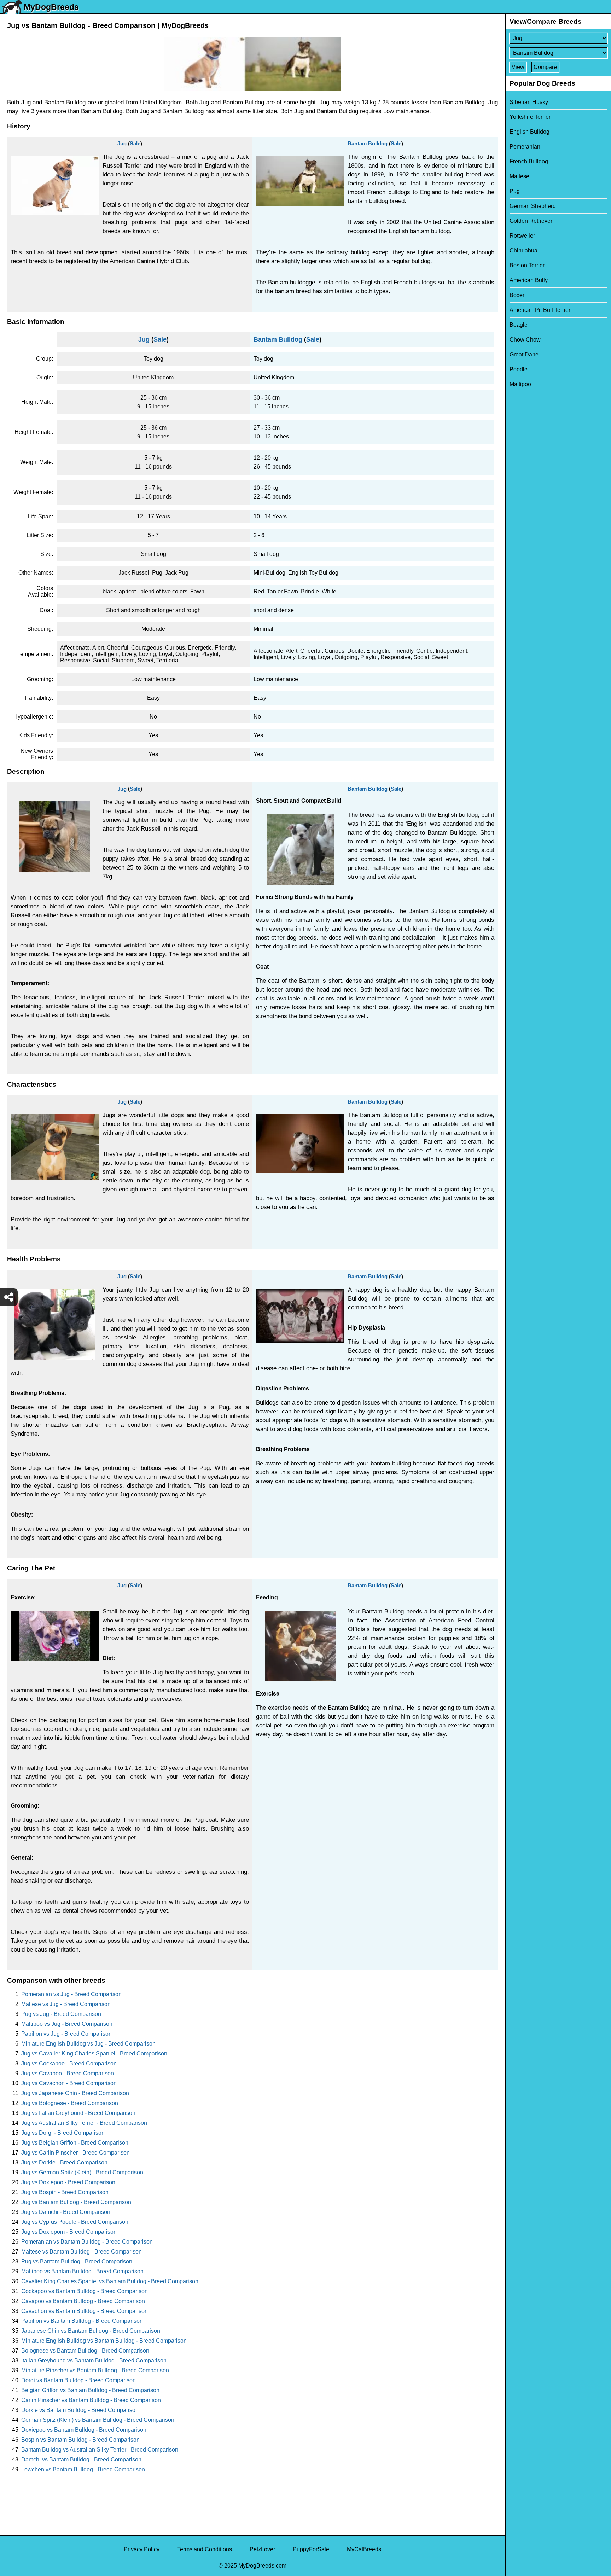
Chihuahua (523, 251)
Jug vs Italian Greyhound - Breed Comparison (78, 2113)
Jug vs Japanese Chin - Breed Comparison (75, 2093)
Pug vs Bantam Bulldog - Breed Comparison (77, 2261)
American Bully (529, 280)
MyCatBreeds (364, 2549)
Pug (515, 191)
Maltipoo (520, 384)
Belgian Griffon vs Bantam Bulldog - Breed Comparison (90, 2390)
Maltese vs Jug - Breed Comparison (66, 2004)
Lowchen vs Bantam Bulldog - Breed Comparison (83, 2469)
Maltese (519, 176)
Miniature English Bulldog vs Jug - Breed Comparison (88, 2044)
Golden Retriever (531, 221)
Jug (122, 143)
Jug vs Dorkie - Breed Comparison (64, 2162)
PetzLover (262, 2549)
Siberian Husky (529, 102)
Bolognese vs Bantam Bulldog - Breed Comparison (85, 2351)
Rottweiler (522, 236)
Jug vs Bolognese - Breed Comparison (70, 2103)
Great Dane (524, 354)
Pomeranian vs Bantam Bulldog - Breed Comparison (87, 2242)
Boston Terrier (527, 265)
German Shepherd (533, 206)
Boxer (517, 295)
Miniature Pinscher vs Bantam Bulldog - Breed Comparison (95, 2370)
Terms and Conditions (205, 2549)
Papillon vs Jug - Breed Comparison (66, 2034)
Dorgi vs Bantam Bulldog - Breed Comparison (78, 2380)
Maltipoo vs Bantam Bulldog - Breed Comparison (82, 2271)
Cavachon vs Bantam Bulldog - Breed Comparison (85, 2311)
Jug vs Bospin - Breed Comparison (65, 2192)
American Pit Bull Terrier (540, 310)
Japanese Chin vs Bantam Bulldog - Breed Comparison (91, 2331)
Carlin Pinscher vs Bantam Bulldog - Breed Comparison (91, 2400)
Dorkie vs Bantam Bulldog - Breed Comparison (80, 2410)
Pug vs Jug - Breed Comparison (61, 2014)
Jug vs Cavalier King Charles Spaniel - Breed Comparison (94, 2054)
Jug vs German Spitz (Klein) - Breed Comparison (82, 2172)
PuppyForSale (311, 2549)
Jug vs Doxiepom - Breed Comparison (69, 2232)
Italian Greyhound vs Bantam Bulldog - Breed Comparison (94, 2360)
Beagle (519, 325)
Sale (135, 143)
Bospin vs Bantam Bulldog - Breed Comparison (80, 2440)
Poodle (519, 369)
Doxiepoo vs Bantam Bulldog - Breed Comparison (84, 2430)
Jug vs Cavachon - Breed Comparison (69, 2083)
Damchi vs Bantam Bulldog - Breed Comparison (81, 2459)
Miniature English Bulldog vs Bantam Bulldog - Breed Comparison (104, 2341)
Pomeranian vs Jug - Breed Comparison (71, 1994)
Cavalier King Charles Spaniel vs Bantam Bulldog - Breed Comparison (110, 2281)
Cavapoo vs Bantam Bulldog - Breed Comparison (83, 2301)
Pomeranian (525, 147)
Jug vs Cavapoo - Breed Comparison (68, 2073)
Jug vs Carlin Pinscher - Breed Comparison (75, 2153)
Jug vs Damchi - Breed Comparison (66, 2212)
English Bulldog (529, 132)
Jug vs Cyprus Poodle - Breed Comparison (75, 2222)
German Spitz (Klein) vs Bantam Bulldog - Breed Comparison (98, 2420)
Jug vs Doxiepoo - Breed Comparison (68, 2182)
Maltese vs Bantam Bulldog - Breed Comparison (82, 2252)
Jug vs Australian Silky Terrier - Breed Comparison (84, 2123)
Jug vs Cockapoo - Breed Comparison (69, 2063)
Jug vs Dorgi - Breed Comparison (63, 2133)
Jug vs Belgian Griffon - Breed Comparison (75, 2143)
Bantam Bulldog (368, 143)
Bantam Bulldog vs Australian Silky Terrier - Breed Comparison (100, 2450)
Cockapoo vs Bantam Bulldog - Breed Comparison (85, 2291)
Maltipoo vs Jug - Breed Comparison (67, 2024)
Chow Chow (525, 340)
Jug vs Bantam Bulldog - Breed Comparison (76, 2202)
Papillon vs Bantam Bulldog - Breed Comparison (82, 2321)
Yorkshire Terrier (530, 117)
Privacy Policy (142, 2549)
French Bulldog (529, 161)
